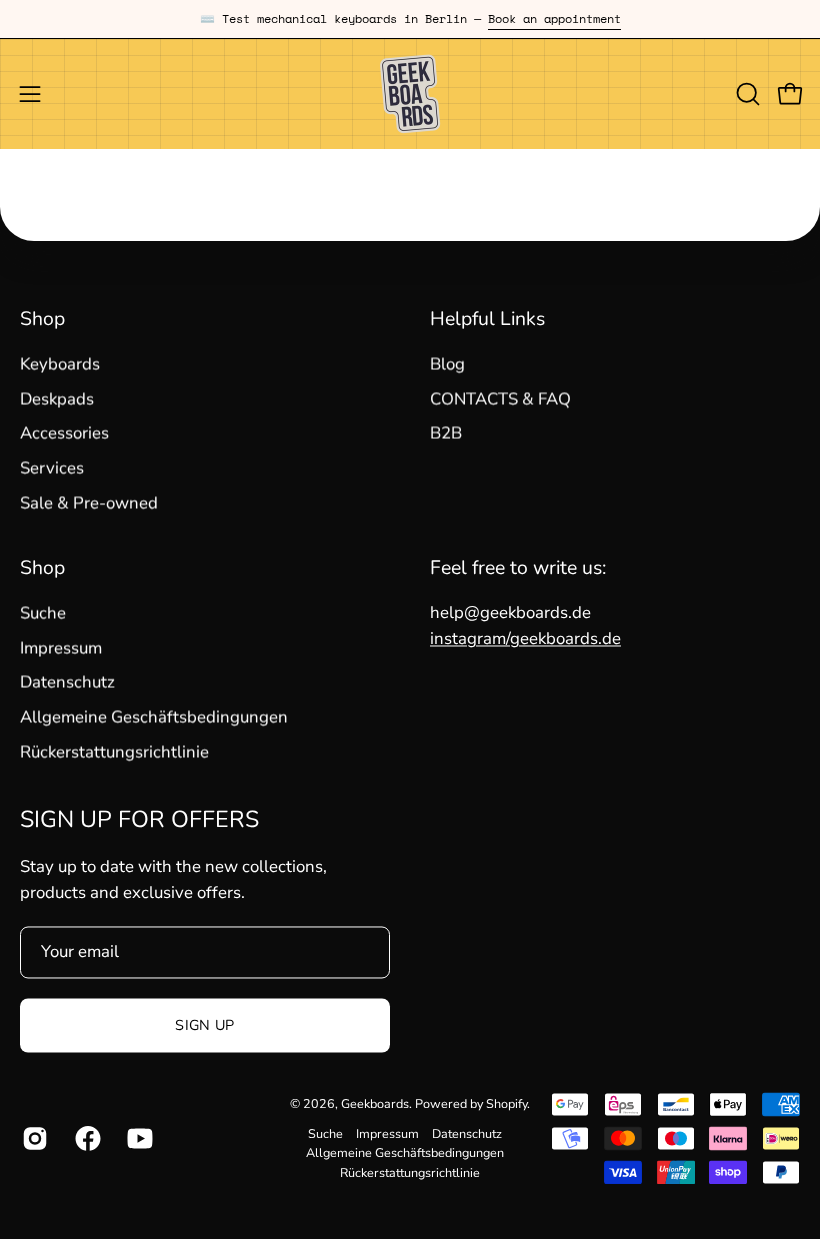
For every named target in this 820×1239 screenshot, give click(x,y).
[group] (410, 19)
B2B (446, 433)
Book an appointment (554, 18)
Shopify (506, 1103)
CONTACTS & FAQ (500, 398)
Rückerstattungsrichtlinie (114, 751)
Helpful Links (487, 319)
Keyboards (60, 364)
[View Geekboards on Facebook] (86, 1139)
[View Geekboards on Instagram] (33, 1139)
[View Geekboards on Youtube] (138, 1139)
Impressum (61, 647)
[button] (746, 94)
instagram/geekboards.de (525, 639)
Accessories (64, 433)
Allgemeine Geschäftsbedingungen (154, 716)
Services (52, 468)
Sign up (205, 1026)
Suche (43, 613)
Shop (42, 319)
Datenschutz (67, 682)
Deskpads (57, 398)
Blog (447, 364)
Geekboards (375, 1103)
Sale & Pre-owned (89, 502)
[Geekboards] (410, 94)
